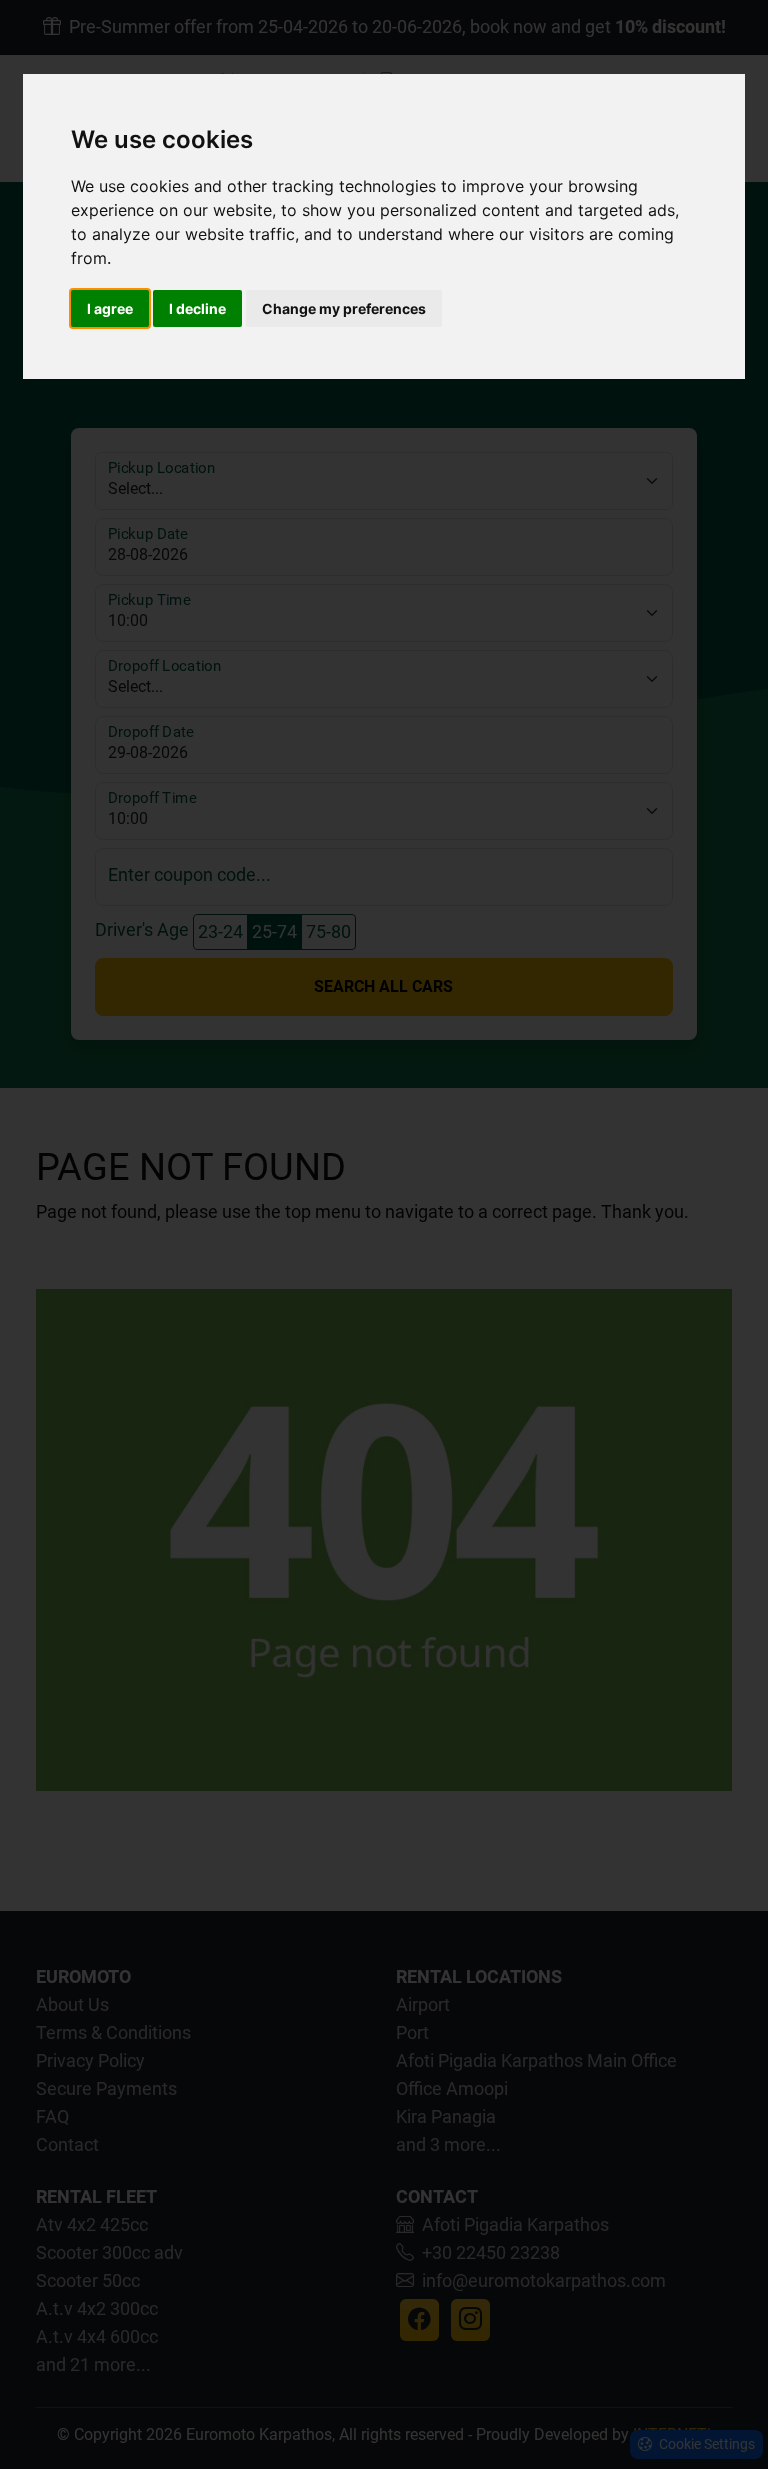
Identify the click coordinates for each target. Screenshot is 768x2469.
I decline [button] (197, 308)
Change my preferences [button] (344, 308)
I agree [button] (110, 308)
